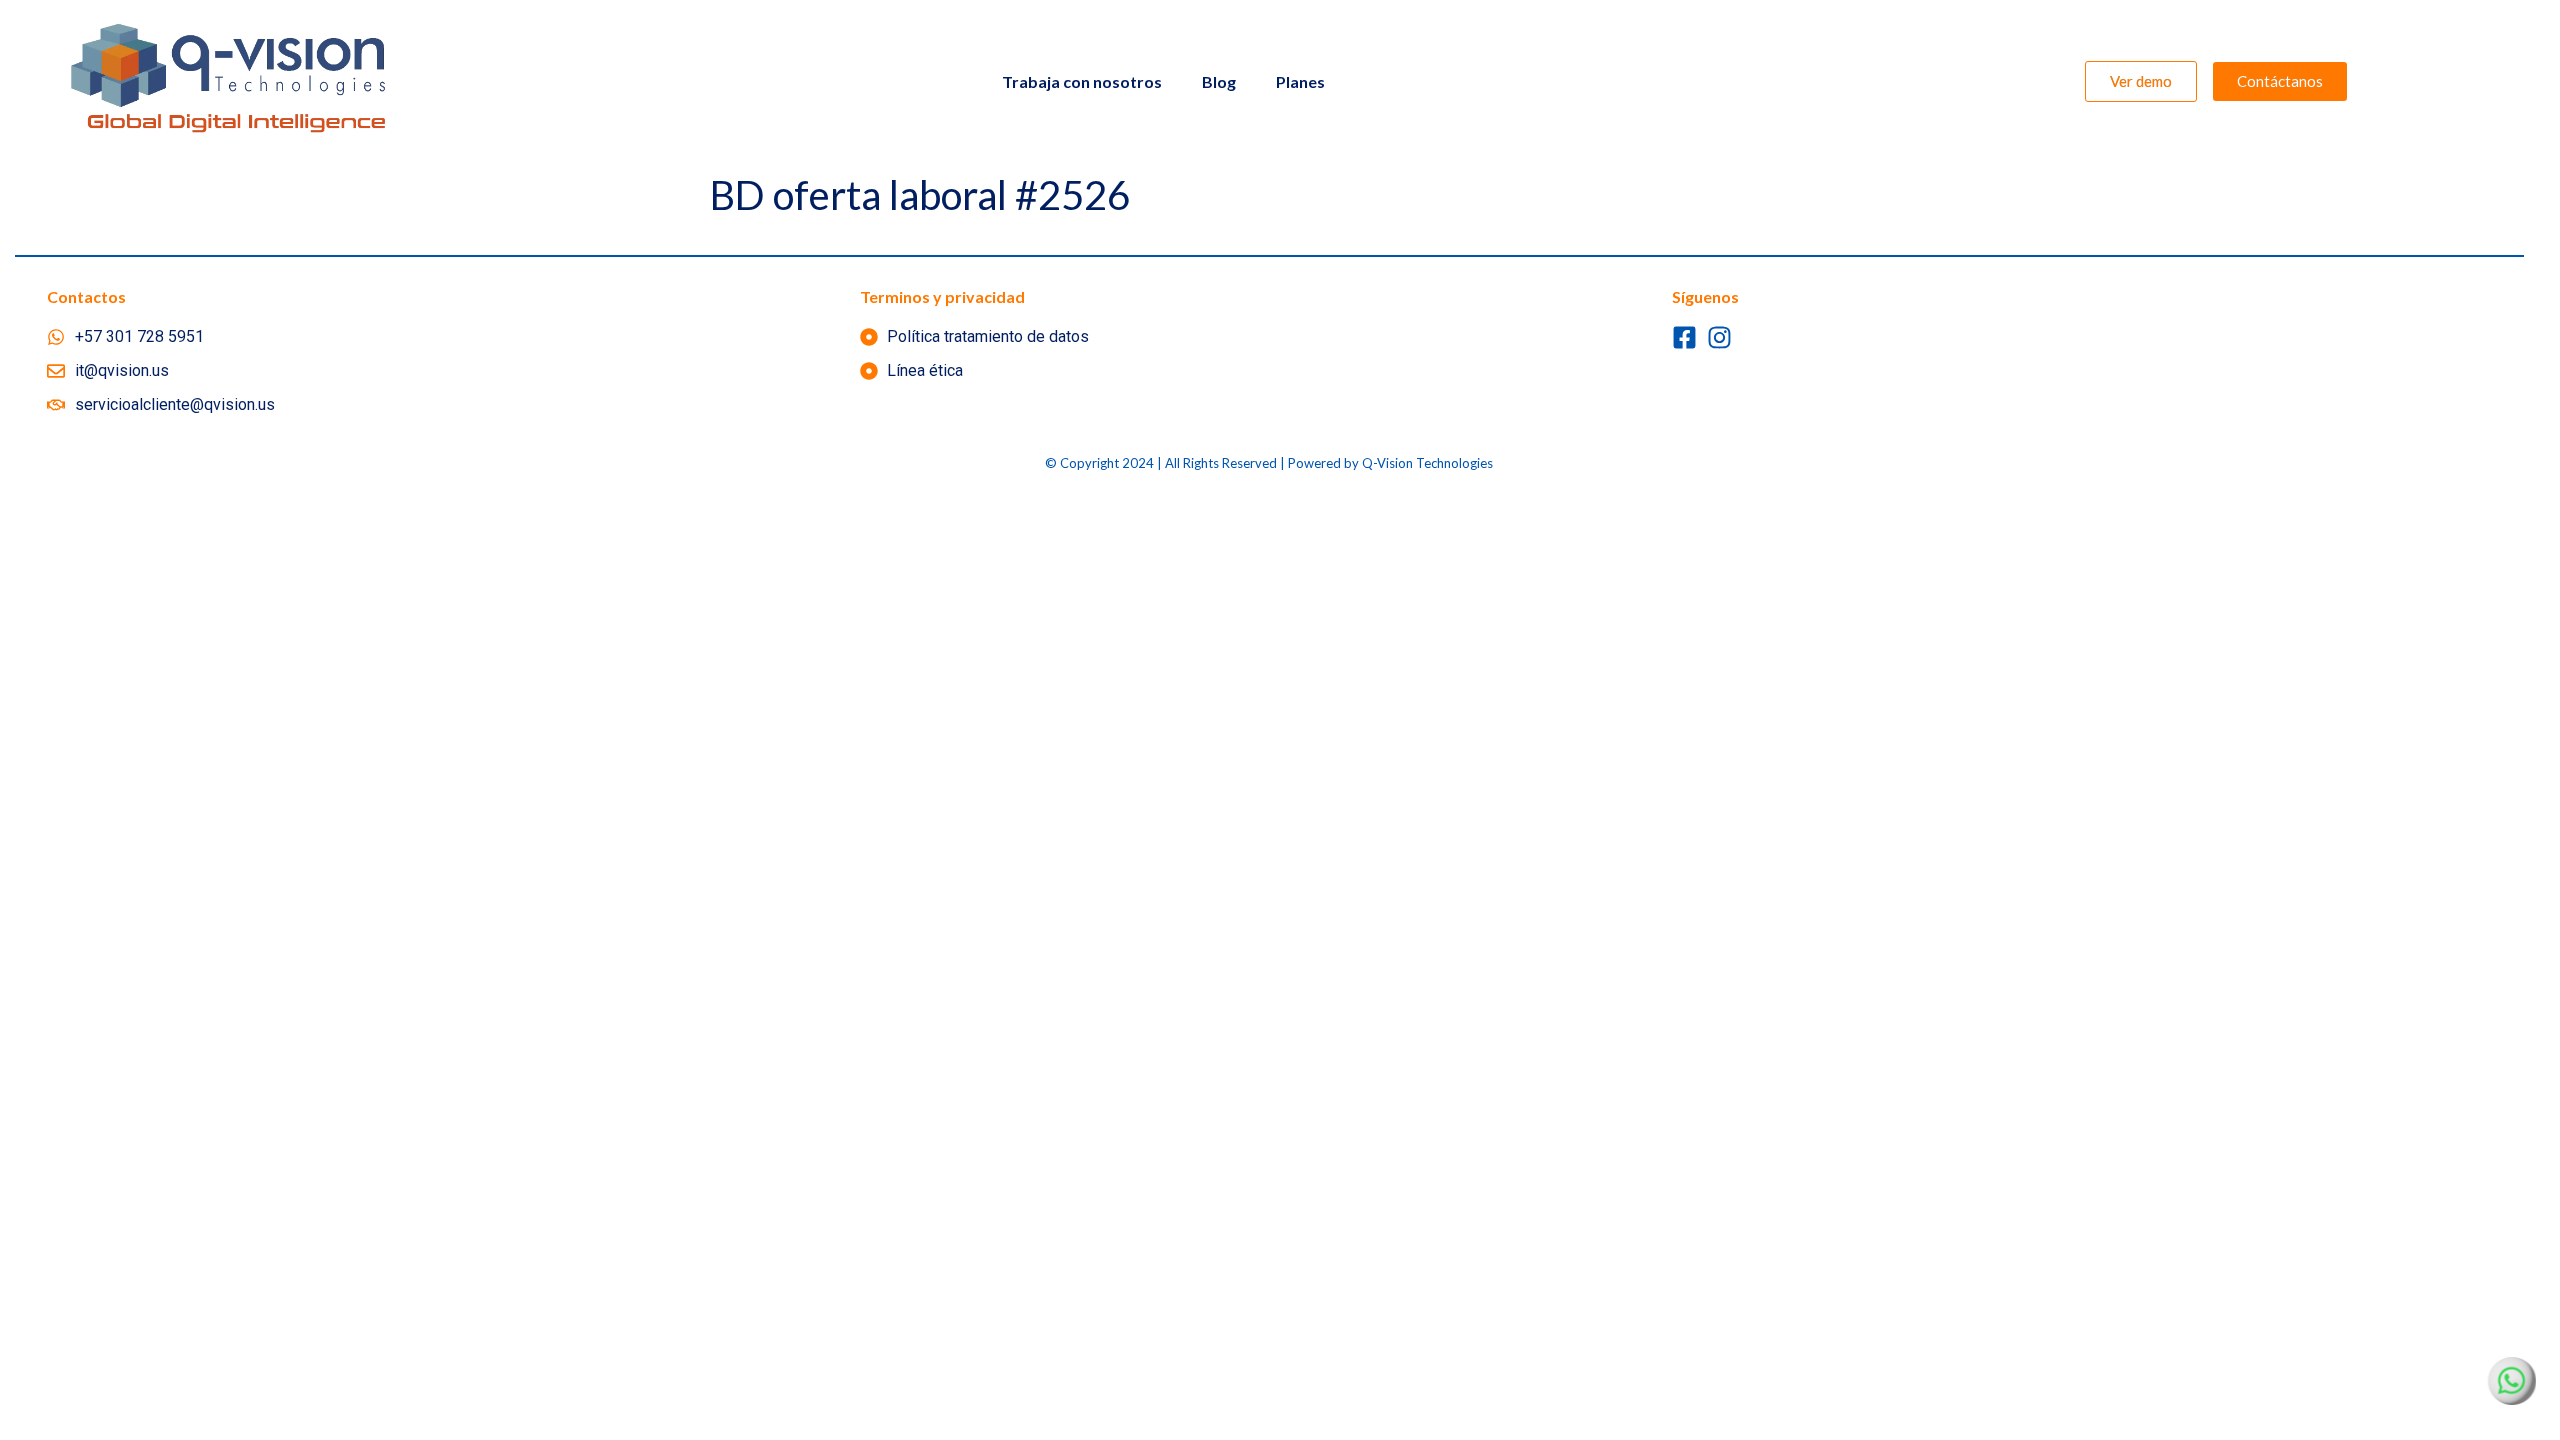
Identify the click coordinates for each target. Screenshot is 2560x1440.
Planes (1300, 81)
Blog (1219, 81)
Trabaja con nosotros (1082, 81)
